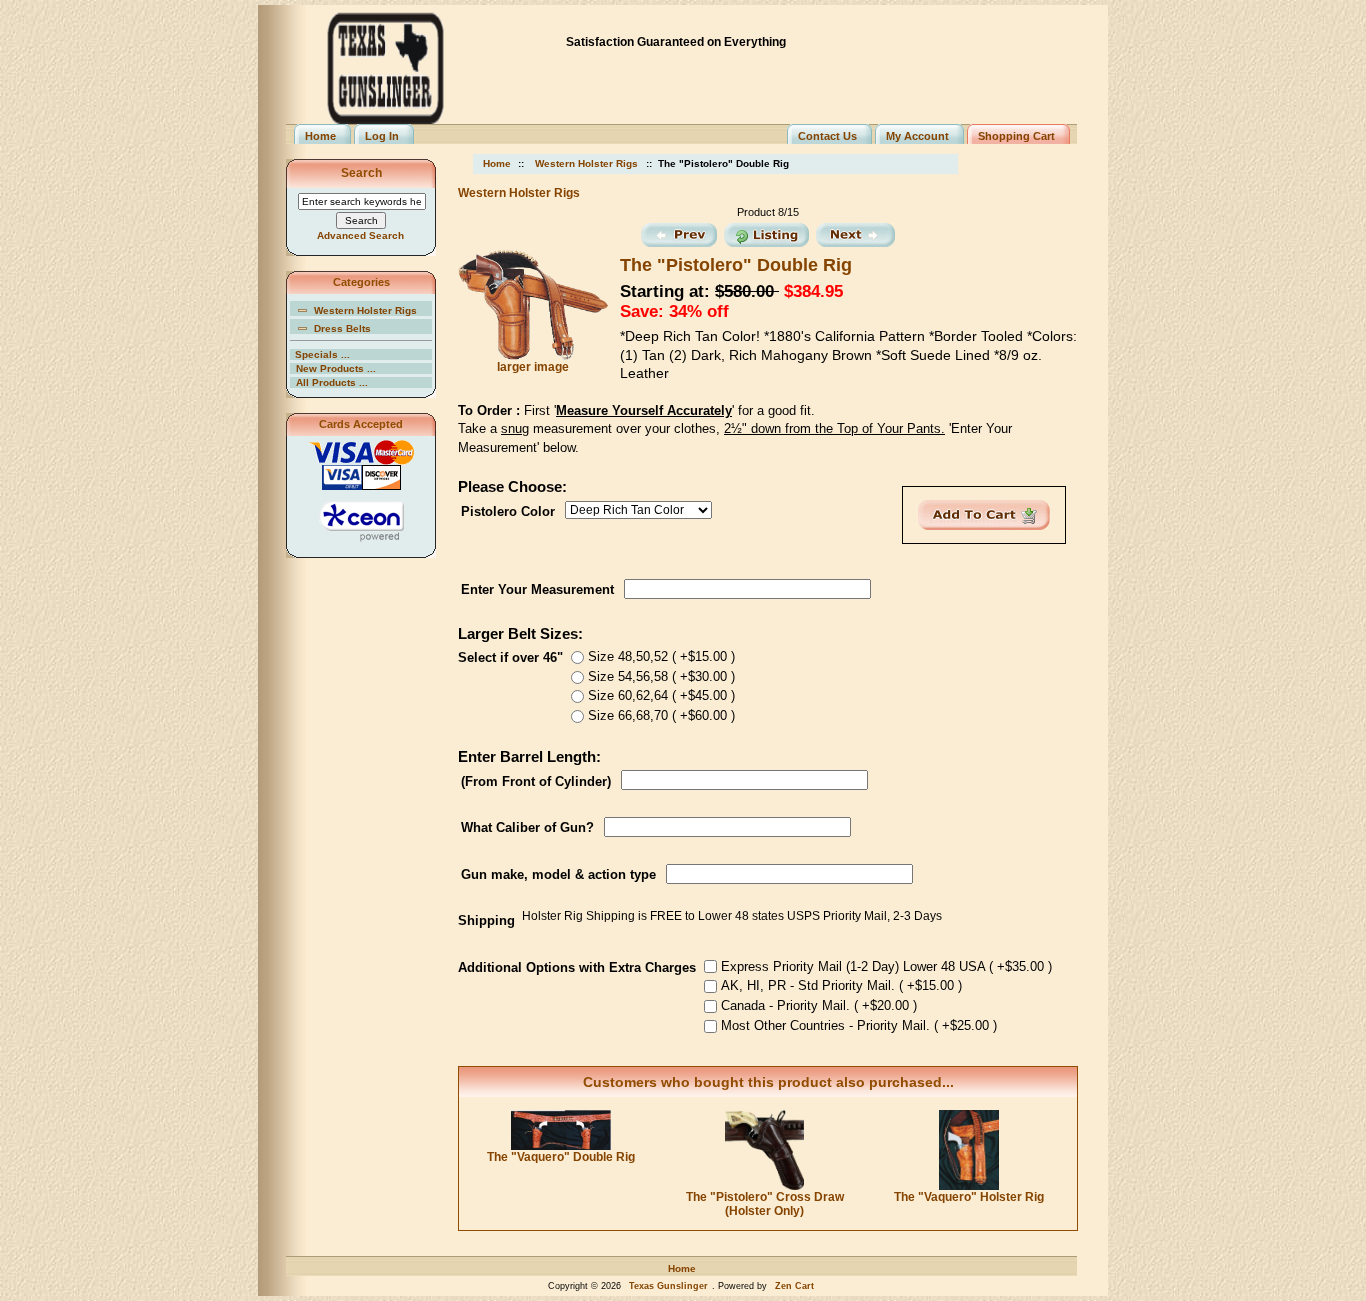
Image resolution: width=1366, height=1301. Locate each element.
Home (320, 136)
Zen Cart (794, 1286)
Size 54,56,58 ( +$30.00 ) (661, 675)
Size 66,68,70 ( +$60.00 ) (661, 715)
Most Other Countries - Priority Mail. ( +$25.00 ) (859, 1025)
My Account (917, 136)
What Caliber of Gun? (527, 827)
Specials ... (322, 354)
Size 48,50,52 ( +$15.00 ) (661, 656)
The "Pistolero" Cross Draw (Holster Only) (765, 1204)
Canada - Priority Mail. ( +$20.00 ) (819, 1005)
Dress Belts (342, 328)
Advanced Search (360, 235)
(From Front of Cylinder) (536, 780)
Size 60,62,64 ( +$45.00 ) (661, 695)
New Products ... (336, 368)
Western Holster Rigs (586, 163)
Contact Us (827, 136)
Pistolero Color (508, 511)
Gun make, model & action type (558, 874)
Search (361, 173)
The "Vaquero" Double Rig (561, 1157)
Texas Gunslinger (668, 1286)
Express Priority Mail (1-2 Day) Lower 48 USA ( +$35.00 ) (886, 965)
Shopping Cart (1016, 136)
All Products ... (332, 382)
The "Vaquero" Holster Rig (969, 1197)
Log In (382, 136)
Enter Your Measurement (537, 588)
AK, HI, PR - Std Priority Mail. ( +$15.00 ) (841, 985)
